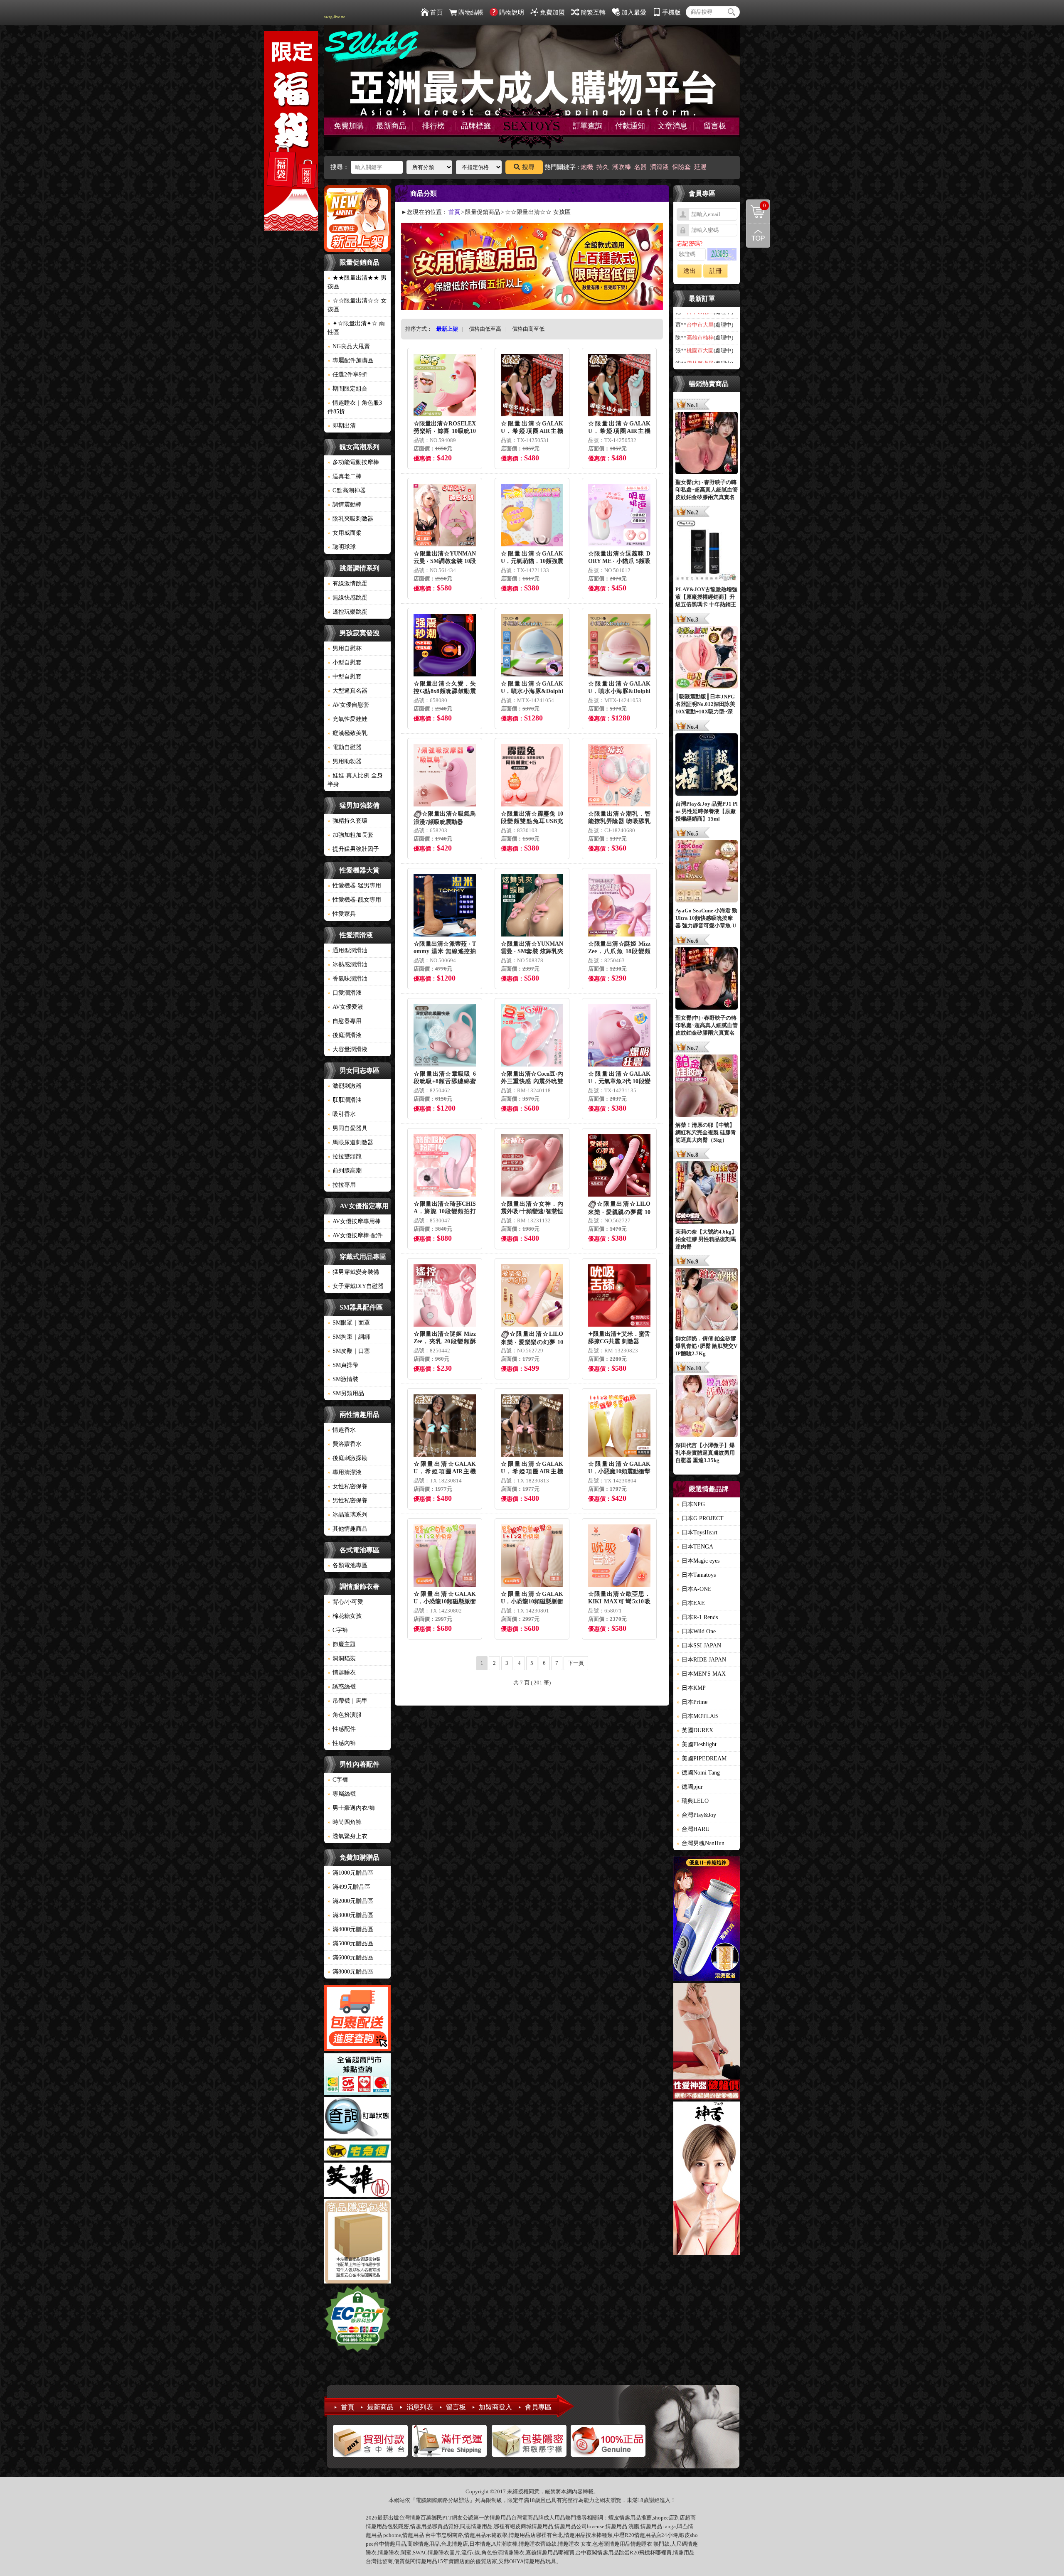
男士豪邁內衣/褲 (351, 1808)
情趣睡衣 (342, 1673)
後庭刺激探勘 (347, 1458)
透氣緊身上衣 (347, 1836)
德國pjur (690, 1787)
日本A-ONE (694, 1589)
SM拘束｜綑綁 (349, 1337)
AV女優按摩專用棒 (354, 1221)
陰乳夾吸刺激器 (350, 519)
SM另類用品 (346, 1393)
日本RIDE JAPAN (701, 1660)
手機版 (671, 12)
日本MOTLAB (697, 1716)
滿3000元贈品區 (350, 1915)
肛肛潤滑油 (345, 1100)
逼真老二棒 (345, 476)
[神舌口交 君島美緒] (707, 2179)
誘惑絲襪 (342, 1687)
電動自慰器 (345, 747)
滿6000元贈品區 (350, 1958)
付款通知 (630, 126)
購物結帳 (471, 12)
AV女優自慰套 (348, 705)
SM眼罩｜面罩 (349, 1323)
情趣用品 (630, 2518)
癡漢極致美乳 (347, 733)
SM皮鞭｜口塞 (349, 1351)
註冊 (716, 271)
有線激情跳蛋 (347, 584)
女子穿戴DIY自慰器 (356, 1286)
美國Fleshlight (697, 1744)
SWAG (420, 2553)
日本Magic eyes (698, 1561)
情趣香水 (342, 1430)
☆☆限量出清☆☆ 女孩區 (357, 305)
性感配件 (342, 1729)
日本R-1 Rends (697, 1617)
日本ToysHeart (697, 1533)
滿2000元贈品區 (350, 1901)
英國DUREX (695, 1730)
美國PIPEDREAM (702, 1759)
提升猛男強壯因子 (353, 849)
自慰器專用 (345, 1021)
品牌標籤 (476, 126)
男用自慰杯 (345, 648)
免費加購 (349, 126)
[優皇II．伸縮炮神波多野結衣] (707, 1920)
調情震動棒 (345, 505)
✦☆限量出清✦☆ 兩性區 (356, 328)
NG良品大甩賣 (349, 346)
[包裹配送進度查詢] (357, 2019)
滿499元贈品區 (349, 1887)
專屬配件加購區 (350, 360)
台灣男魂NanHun (701, 1843)
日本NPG (691, 1504)
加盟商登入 (495, 2407)
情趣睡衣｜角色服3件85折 (355, 407)
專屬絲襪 (342, 1794)
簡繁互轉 (593, 12)
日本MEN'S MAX (701, 1674)
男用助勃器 (345, 761)
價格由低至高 (485, 329)
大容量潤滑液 (347, 1049)
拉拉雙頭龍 (345, 1156)
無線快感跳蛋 (347, 598)
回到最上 (758, 236)
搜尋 (528, 167)
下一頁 (576, 1663)
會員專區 (538, 2407)
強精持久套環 (347, 821)
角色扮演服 (345, 1715)
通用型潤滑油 (347, 950)
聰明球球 (342, 547)
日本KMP (691, 1688)
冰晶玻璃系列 (347, 1515)
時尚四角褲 (345, 1822)
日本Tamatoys (696, 1575)
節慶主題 (342, 1644)
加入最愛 (634, 12)
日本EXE (691, 1603)
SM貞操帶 (343, 1365)
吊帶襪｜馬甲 (347, 1701)
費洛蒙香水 (345, 1444)
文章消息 (672, 126)
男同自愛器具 (347, 1128)
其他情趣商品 (347, 1529)
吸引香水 (342, 1114)
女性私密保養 (347, 1486)
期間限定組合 (347, 389)
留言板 (715, 126)
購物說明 (512, 12)
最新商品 (391, 126)
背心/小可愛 (345, 1602)
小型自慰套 (345, 662)
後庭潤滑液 (345, 1035)
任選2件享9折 (347, 375)
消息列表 (420, 2407)
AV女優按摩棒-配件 (355, 1235)
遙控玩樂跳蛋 (347, 612)
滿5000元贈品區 (350, 1943)
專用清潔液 (345, 1472)
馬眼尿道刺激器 (350, 1142)
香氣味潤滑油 (347, 979)
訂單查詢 (588, 126)
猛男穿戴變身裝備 (353, 1272)
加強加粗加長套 (350, 835)
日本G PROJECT (700, 1518)
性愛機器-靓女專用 (354, 900)
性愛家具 (342, 914)
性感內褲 (342, 1743)
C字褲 (338, 1630)
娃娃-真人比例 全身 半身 (355, 780)
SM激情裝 (343, 1379)
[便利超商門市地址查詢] (357, 2075)
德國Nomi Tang (698, 1773)
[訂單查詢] (357, 2119)
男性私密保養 (347, 1501)
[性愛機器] (707, 2043)
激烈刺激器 (345, 1086)
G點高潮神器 (347, 490)
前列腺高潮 (345, 1171)
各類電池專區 (347, 1565)
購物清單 (756, 205)
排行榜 (433, 126)
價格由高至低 (528, 329)
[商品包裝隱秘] (357, 2243)
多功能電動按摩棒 (353, 462)
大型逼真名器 (347, 691)
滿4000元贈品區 (350, 1929)
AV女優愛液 (345, 1007)
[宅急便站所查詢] (357, 2152)
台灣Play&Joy (696, 1815)
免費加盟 (552, 12)
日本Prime (692, 1702)
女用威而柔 (345, 533)
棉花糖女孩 (345, 1616)
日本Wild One (696, 1631)
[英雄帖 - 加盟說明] (357, 2181)
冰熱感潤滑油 (347, 965)
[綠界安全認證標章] (357, 2320)
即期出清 (342, 426)
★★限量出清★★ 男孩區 (357, 282)
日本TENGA (695, 1547)
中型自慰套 (345, 677)
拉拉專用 (342, 1185)
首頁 (436, 12)
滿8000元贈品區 (350, 1972)
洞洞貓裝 (342, 1658)
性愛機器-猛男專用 (354, 886)
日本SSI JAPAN (699, 1646)
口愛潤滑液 (345, 993)
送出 (690, 271)
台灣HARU (693, 1829)
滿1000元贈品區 (350, 1873)
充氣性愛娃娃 (347, 719)
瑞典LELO (693, 1801)
